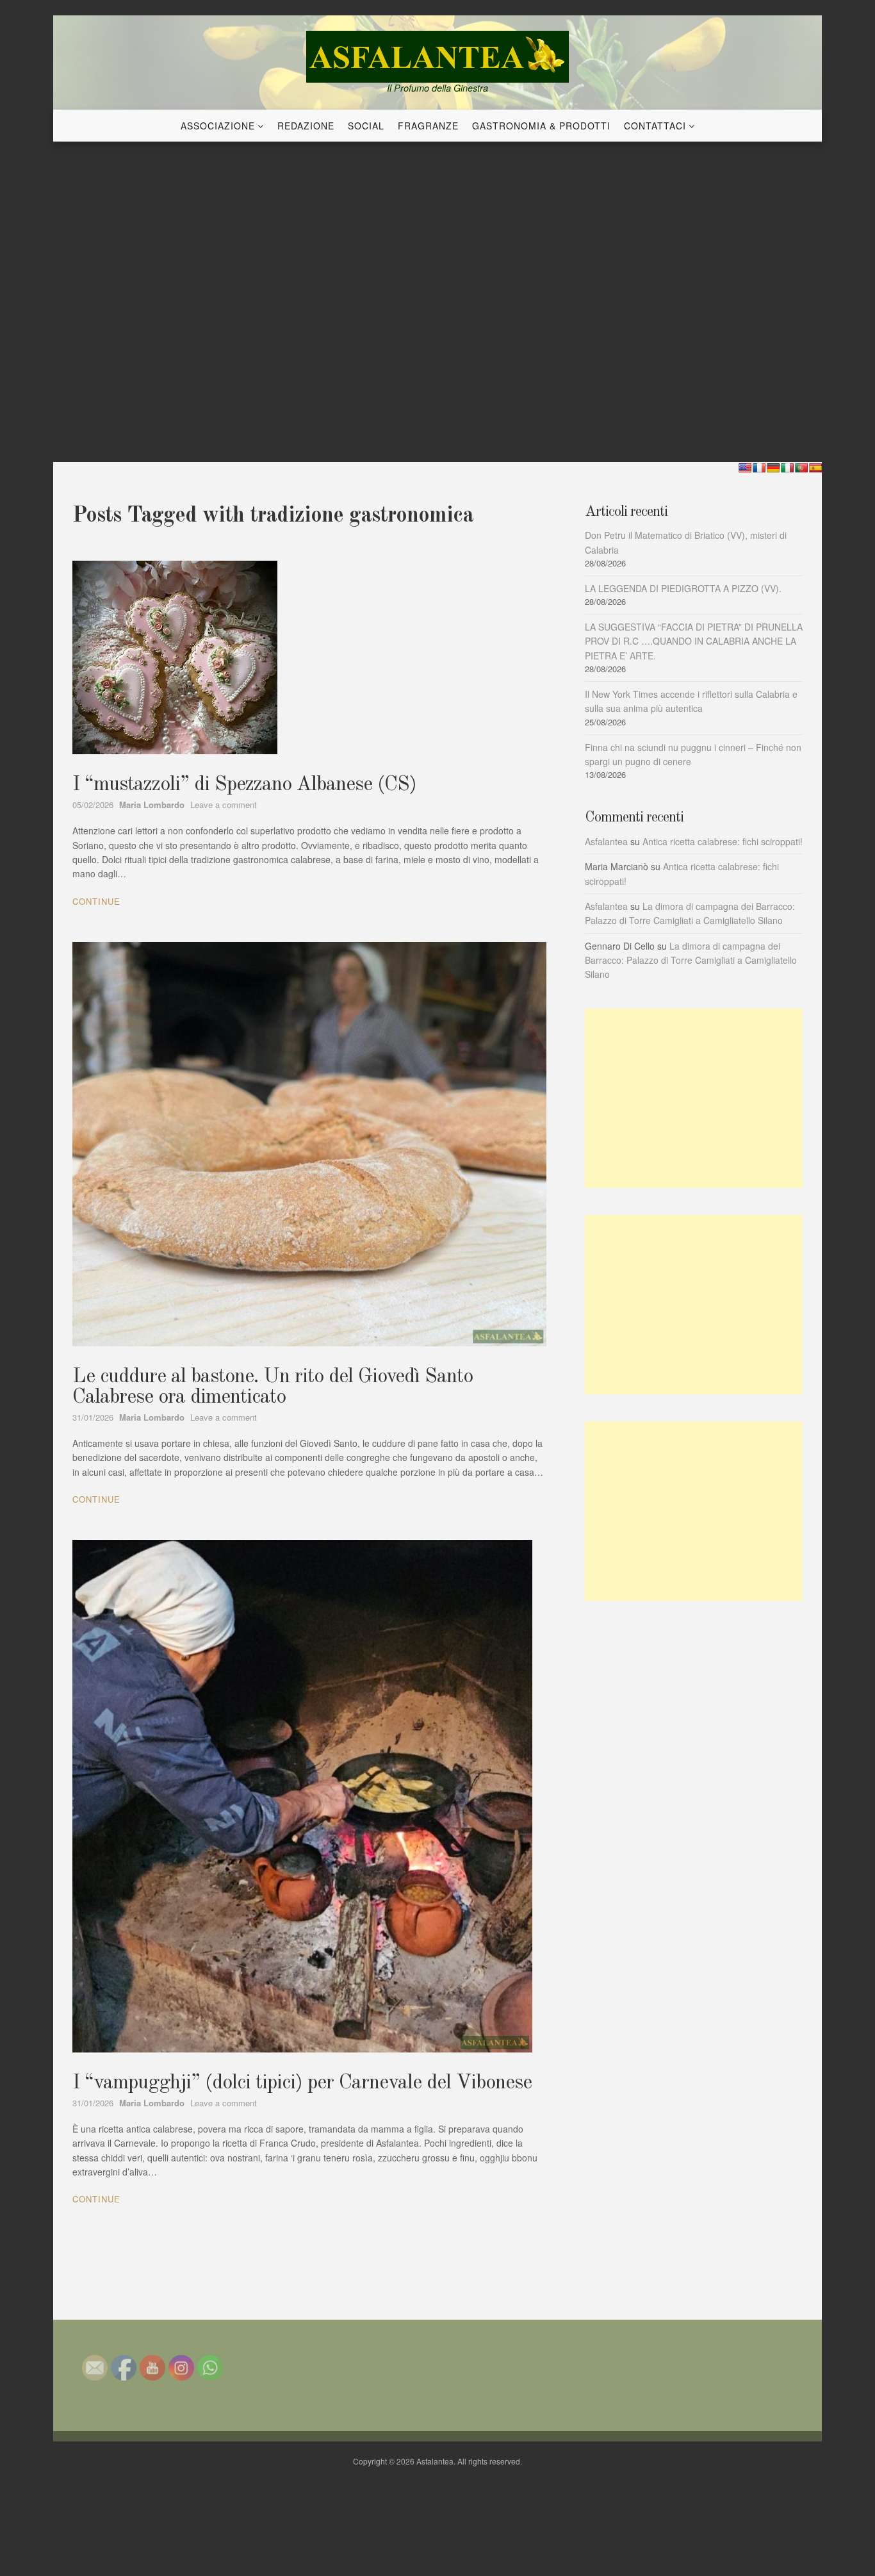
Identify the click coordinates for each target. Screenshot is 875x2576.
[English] (745, 468)
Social (366, 126)
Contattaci (655, 126)
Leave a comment (224, 805)
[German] (773, 468)
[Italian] (787, 468)
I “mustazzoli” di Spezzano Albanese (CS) (244, 785)
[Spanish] (815, 468)
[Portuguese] (801, 468)
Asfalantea (606, 841)
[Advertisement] (694, 1098)
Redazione (306, 126)
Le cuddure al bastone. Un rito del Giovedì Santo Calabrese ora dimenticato (273, 1387)
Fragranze (428, 126)
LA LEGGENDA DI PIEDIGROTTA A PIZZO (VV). (683, 588)
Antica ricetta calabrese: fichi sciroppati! (723, 841)
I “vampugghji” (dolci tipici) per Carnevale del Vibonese (302, 2083)
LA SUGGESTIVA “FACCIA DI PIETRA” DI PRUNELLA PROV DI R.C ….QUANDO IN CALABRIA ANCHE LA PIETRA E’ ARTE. (694, 641)
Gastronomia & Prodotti (541, 126)
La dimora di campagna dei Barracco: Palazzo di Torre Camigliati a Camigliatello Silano (691, 960)
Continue (96, 901)
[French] (759, 468)
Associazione (218, 126)
